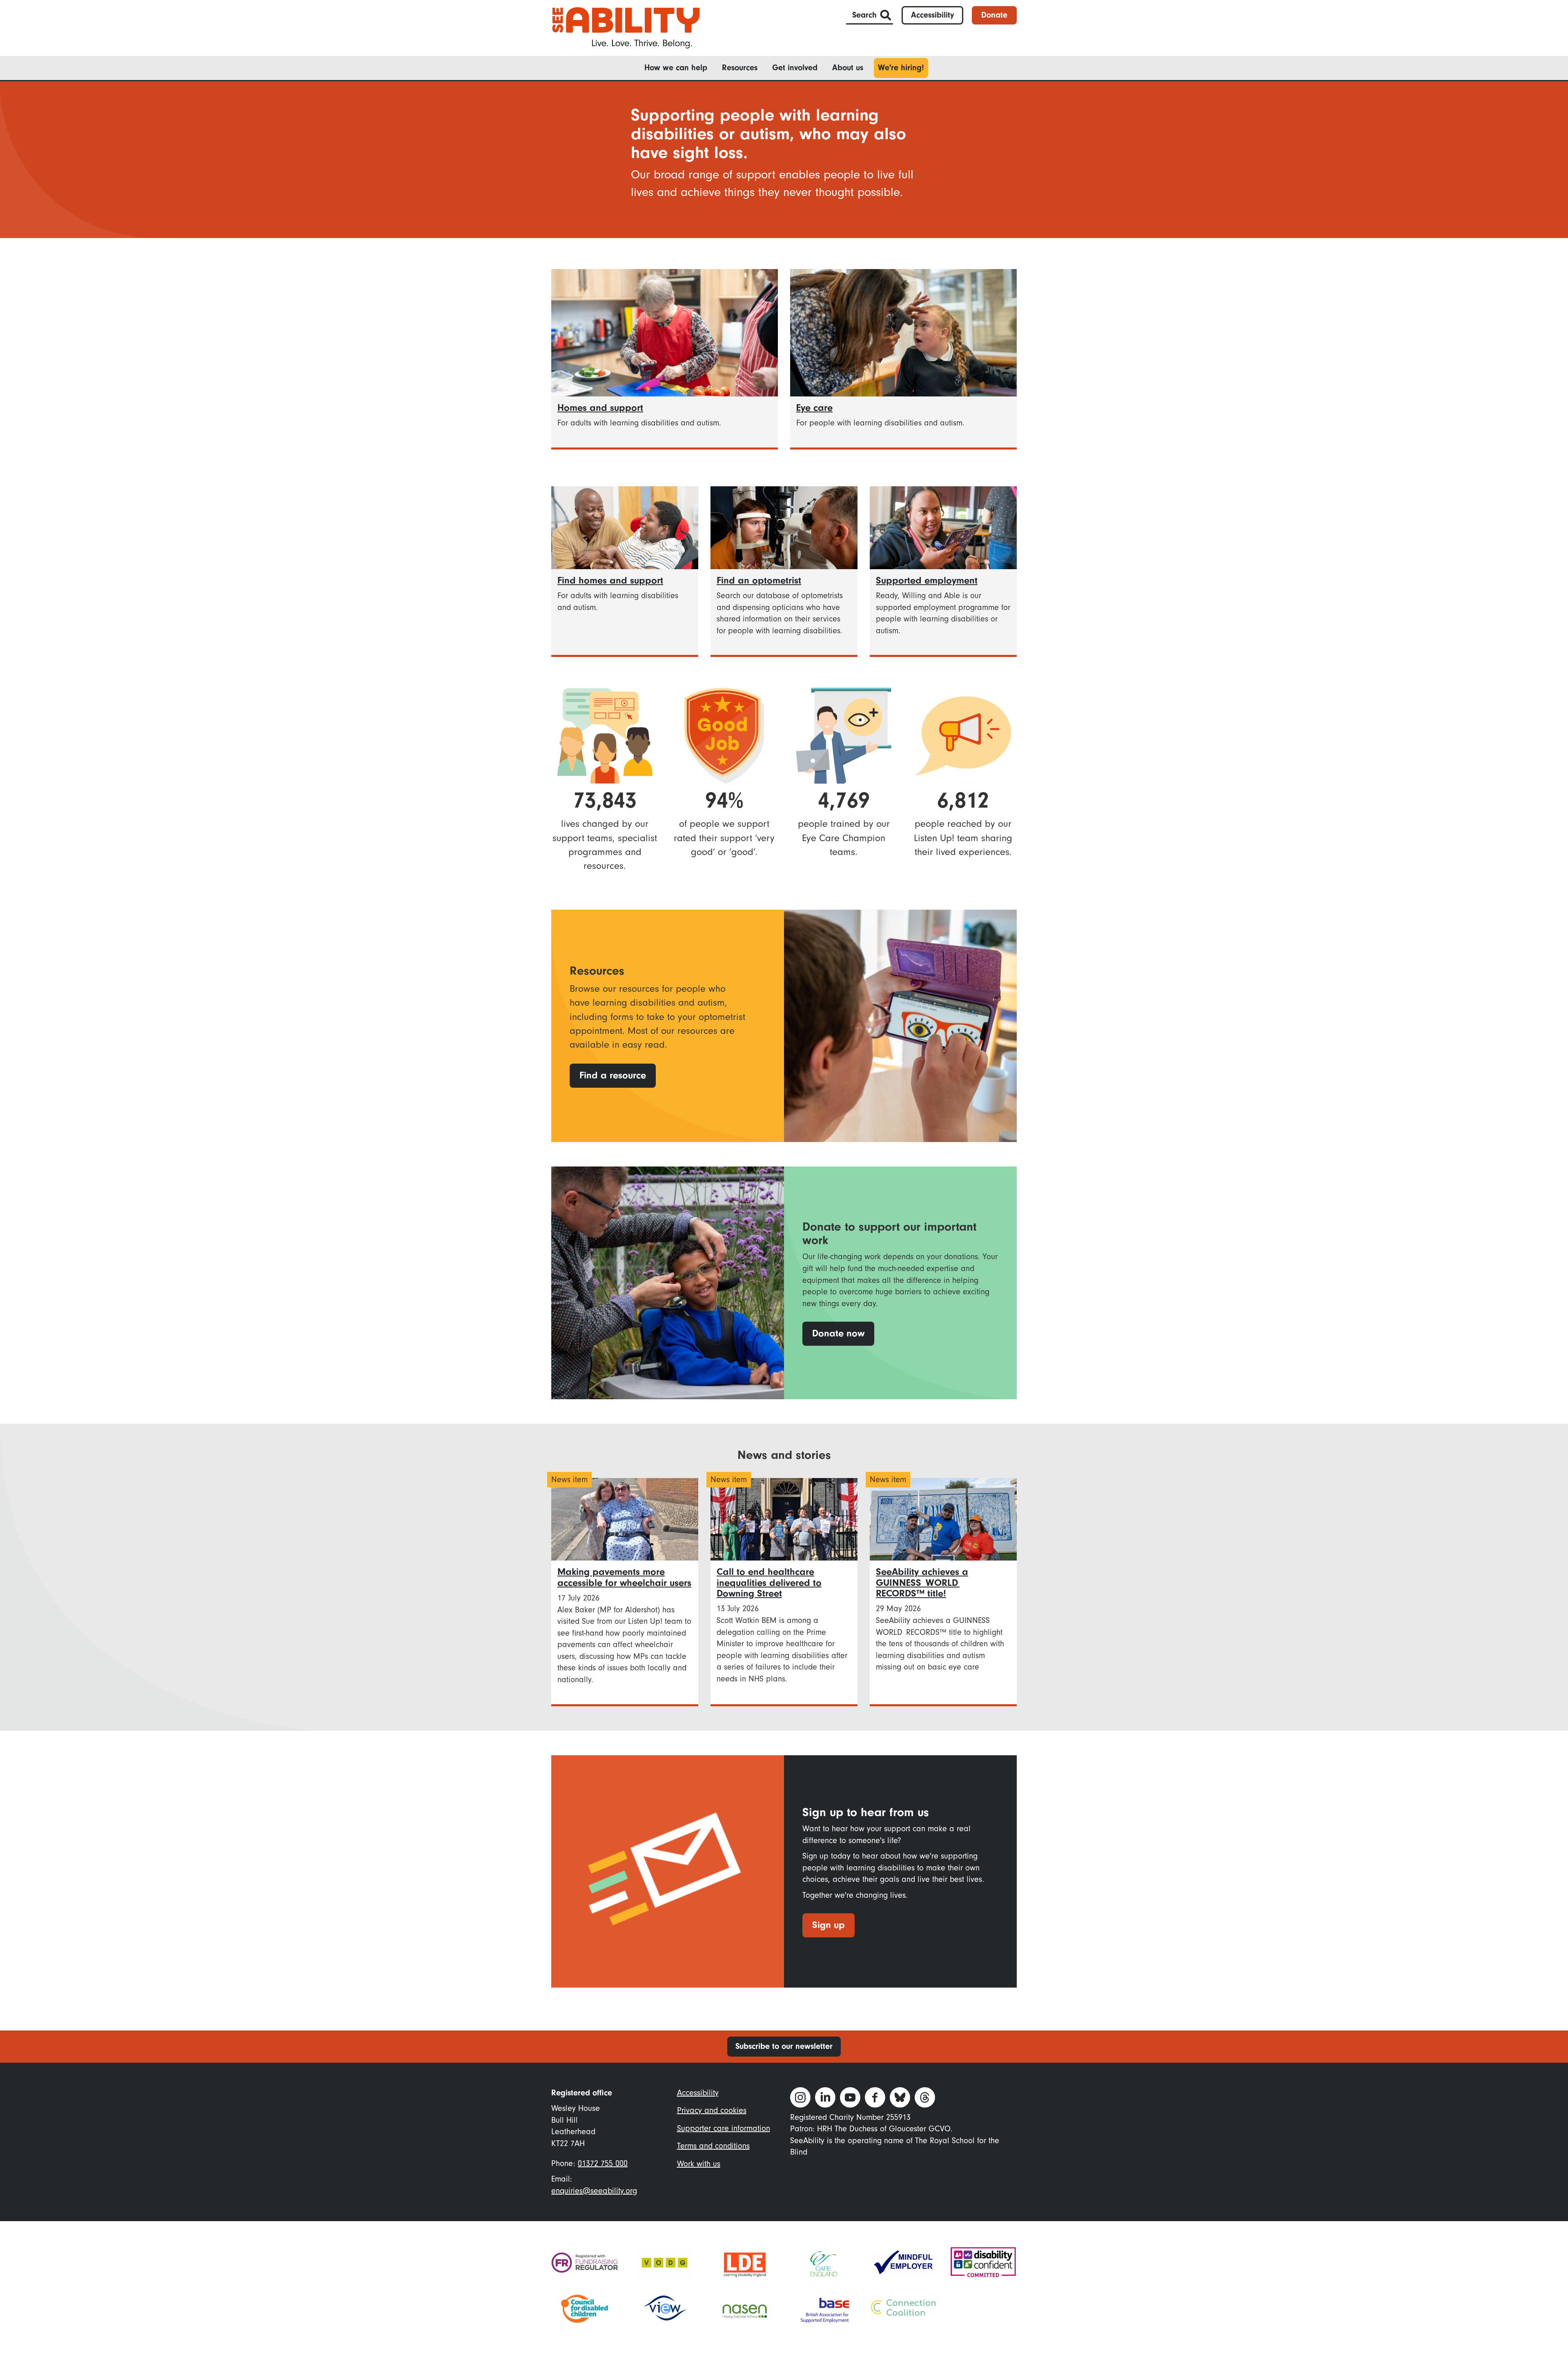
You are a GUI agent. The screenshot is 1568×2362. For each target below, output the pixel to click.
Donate (994, 15)
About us (848, 68)
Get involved (795, 68)
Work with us (699, 2164)
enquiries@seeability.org (594, 2191)
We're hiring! (901, 68)
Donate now (838, 1333)
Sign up (829, 1925)
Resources (740, 68)
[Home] (626, 27)
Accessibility (932, 15)
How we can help (676, 68)
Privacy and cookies (712, 2110)
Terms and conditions (713, 2146)
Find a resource (613, 1075)
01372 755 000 (603, 2163)
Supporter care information (724, 2128)
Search (864, 15)
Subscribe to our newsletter (784, 2046)
